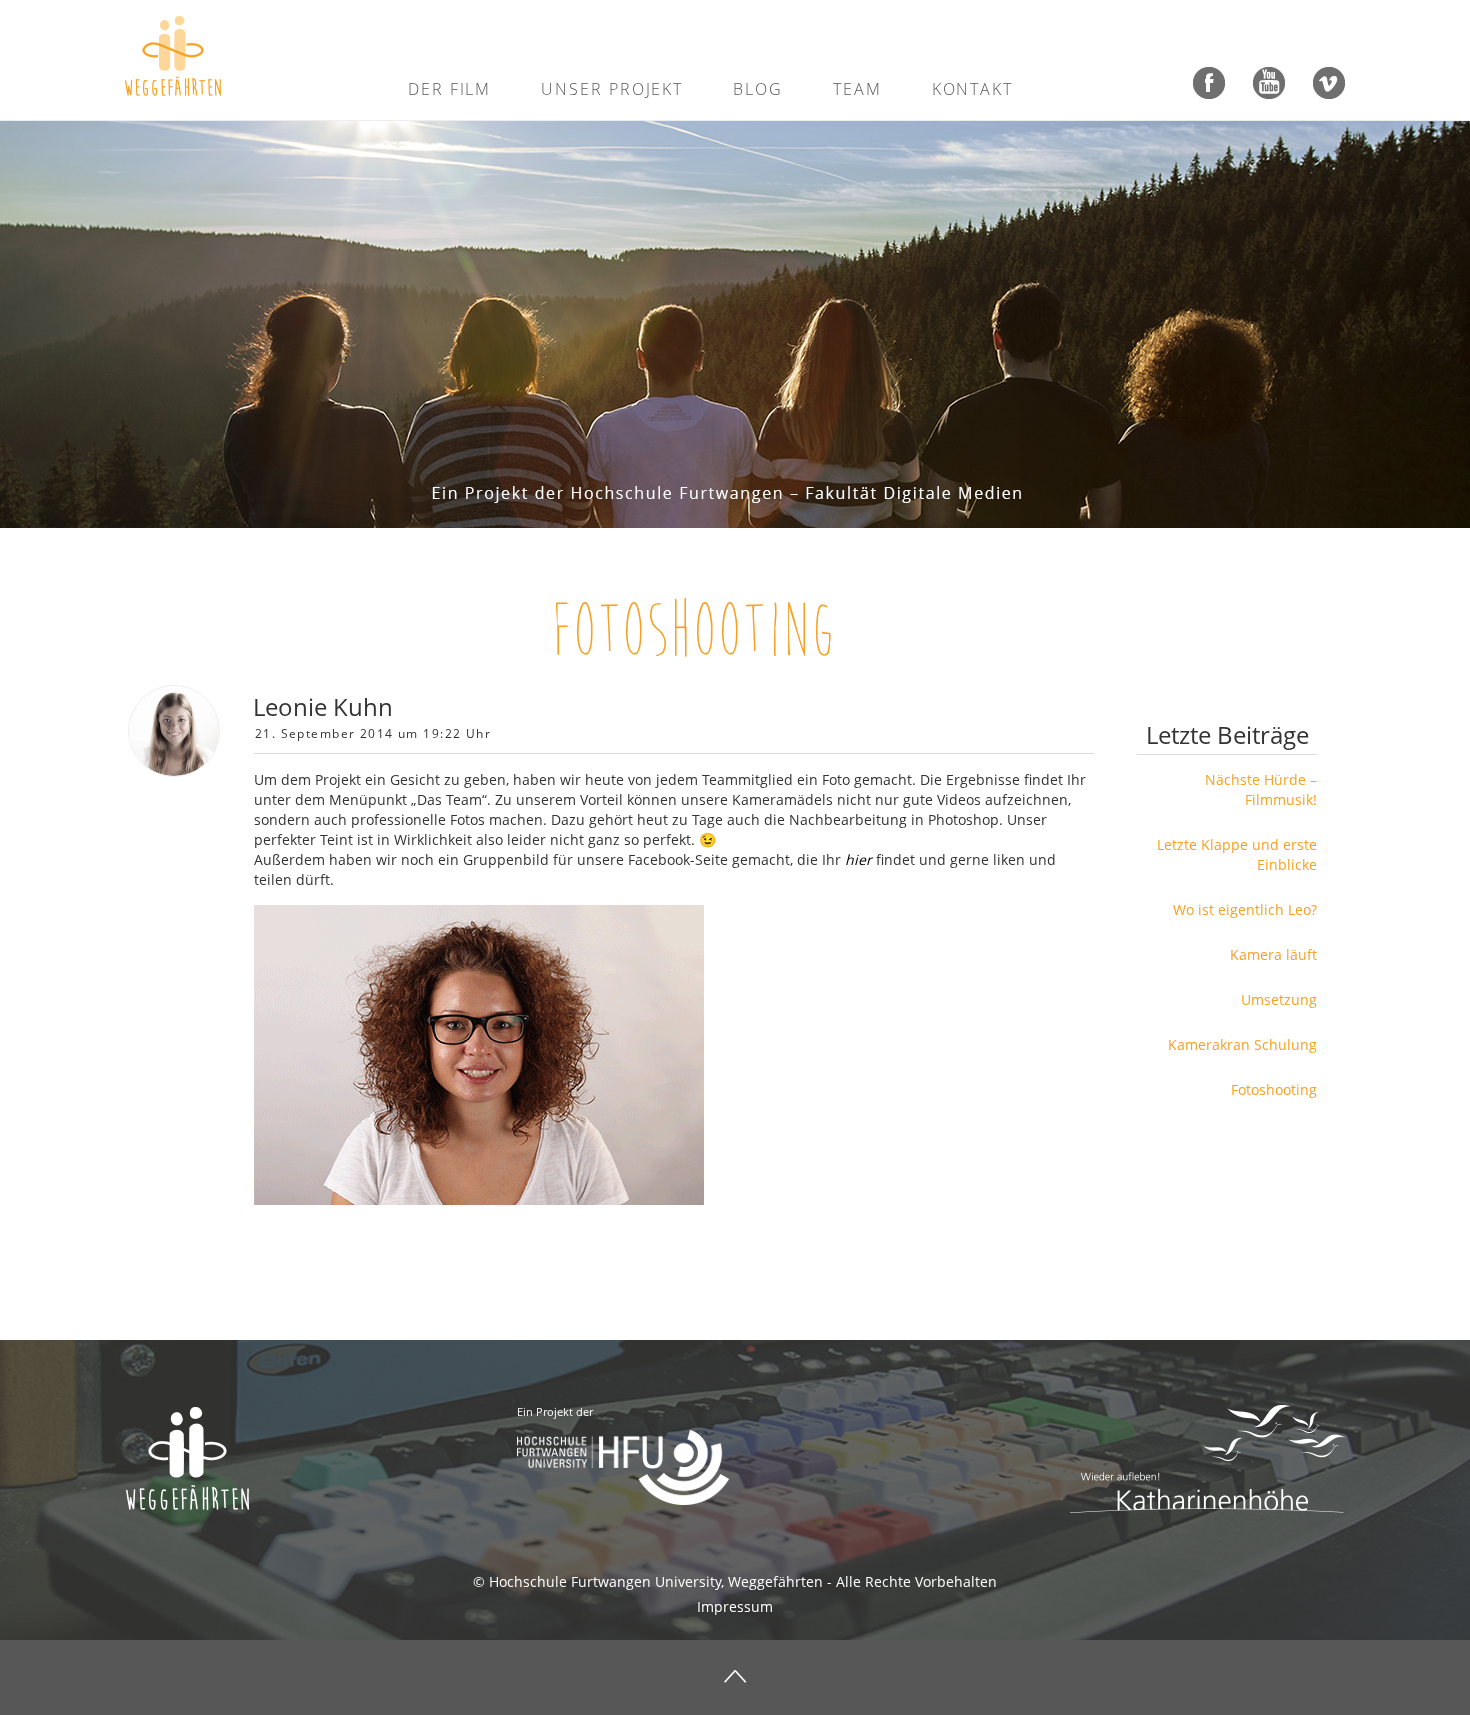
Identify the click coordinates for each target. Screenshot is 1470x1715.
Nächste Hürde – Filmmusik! (1261, 789)
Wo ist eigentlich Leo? (1245, 909)
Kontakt (972, 89)
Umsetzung (1279, 999)
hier (858, 859)
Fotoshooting (694, 630)
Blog (758, 89)
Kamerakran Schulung (1242, 1044)
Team (857, 89)
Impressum (735, 1606)
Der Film (449, 89)
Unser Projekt (612, 89)
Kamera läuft (1273, 954)
